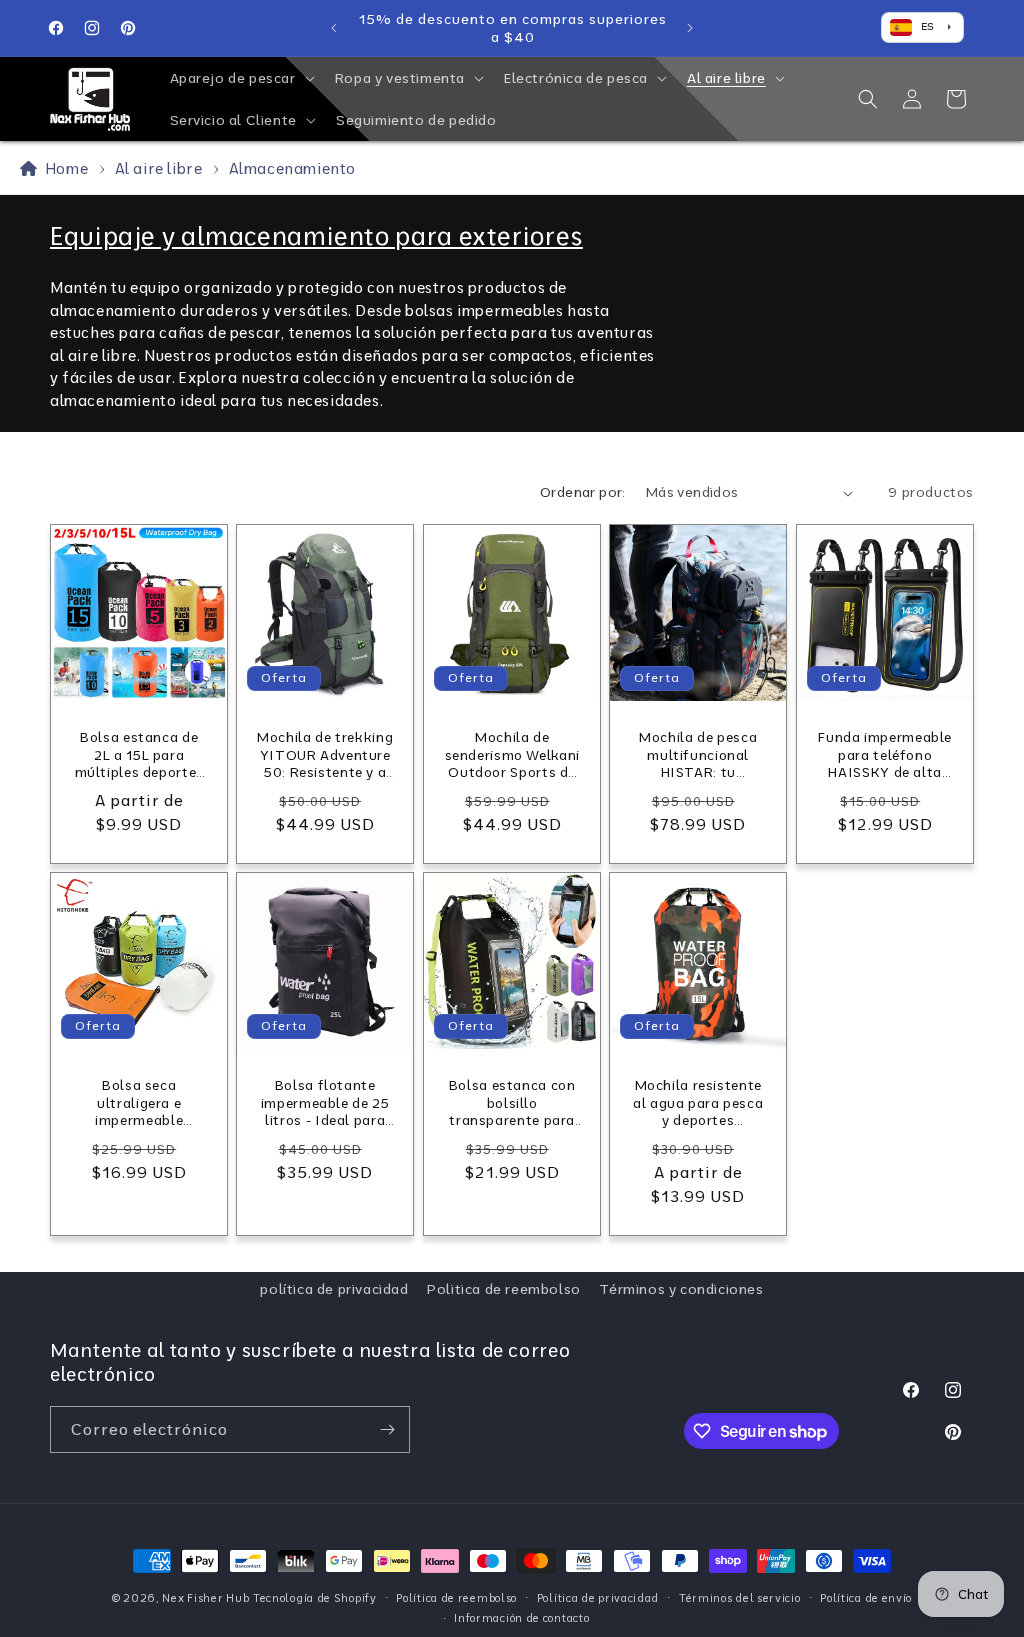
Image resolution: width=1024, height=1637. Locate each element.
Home (63, 168)
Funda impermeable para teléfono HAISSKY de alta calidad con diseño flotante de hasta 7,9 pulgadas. (885, 755)
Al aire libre (160, 168)
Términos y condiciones (681, 1289)
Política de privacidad (598, 1598)
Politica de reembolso (504, 1289)
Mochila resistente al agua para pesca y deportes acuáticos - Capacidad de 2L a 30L (698, 1103)
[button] (240, 78)
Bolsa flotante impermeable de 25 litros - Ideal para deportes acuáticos (325, 1103)
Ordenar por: (583, 492)
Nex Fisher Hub (205, 1598)
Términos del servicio (740, 1598)
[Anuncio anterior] (334, 28)
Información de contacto (521, 1618)
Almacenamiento (292, 168)
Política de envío (866, 1598)
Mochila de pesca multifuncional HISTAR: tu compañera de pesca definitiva (698, 755)
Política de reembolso (456, 1598)
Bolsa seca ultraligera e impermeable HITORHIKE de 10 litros (138, 1103)
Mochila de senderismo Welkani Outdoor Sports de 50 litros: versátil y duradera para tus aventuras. (511, 755)
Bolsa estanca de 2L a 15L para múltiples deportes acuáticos (139, 755)
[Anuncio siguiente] (690, 28)
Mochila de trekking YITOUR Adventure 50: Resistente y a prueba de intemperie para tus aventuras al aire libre (325, 755)
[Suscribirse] (387, 1429)
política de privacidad (334, 1289)
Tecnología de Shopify (315, 1598)
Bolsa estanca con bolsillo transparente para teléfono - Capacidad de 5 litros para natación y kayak (512, 1103)
